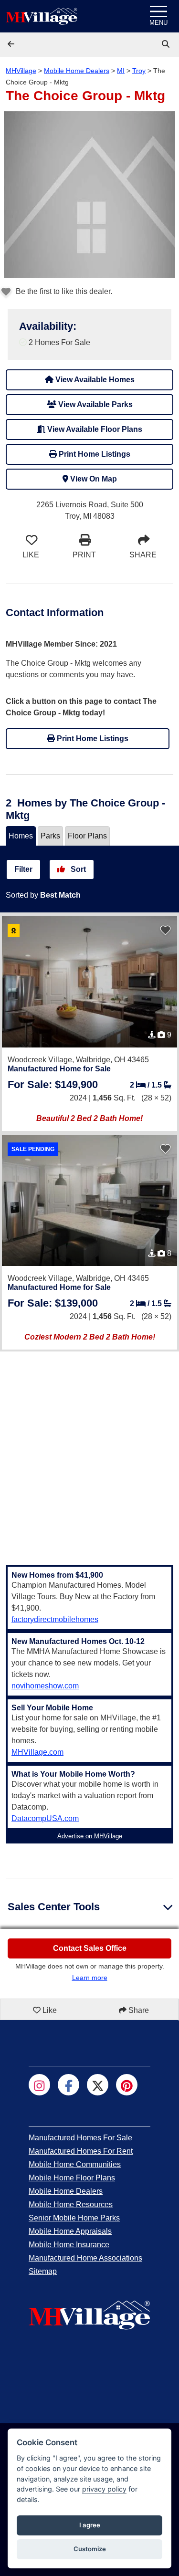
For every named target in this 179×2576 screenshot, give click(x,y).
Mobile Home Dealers (77, 71)
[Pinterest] (127, 2085)
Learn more (90, 1978)
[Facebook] (68, 2085)
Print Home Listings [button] (94, 454)
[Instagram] (39, 2085)
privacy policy (104, 2489)
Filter (23, 869)
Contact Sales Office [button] (90, 1948)
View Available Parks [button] (95, 404)
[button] (12, 44)
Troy (139, 71)
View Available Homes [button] (94, 380)
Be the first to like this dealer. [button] (63, 291)
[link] (167, 44)
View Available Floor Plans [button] (94, 429)
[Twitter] (98, 2085)
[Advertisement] (89, 1452)
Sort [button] (77, 869)
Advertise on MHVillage (90, 1836)
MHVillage (21, 71)
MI (121, 71)
